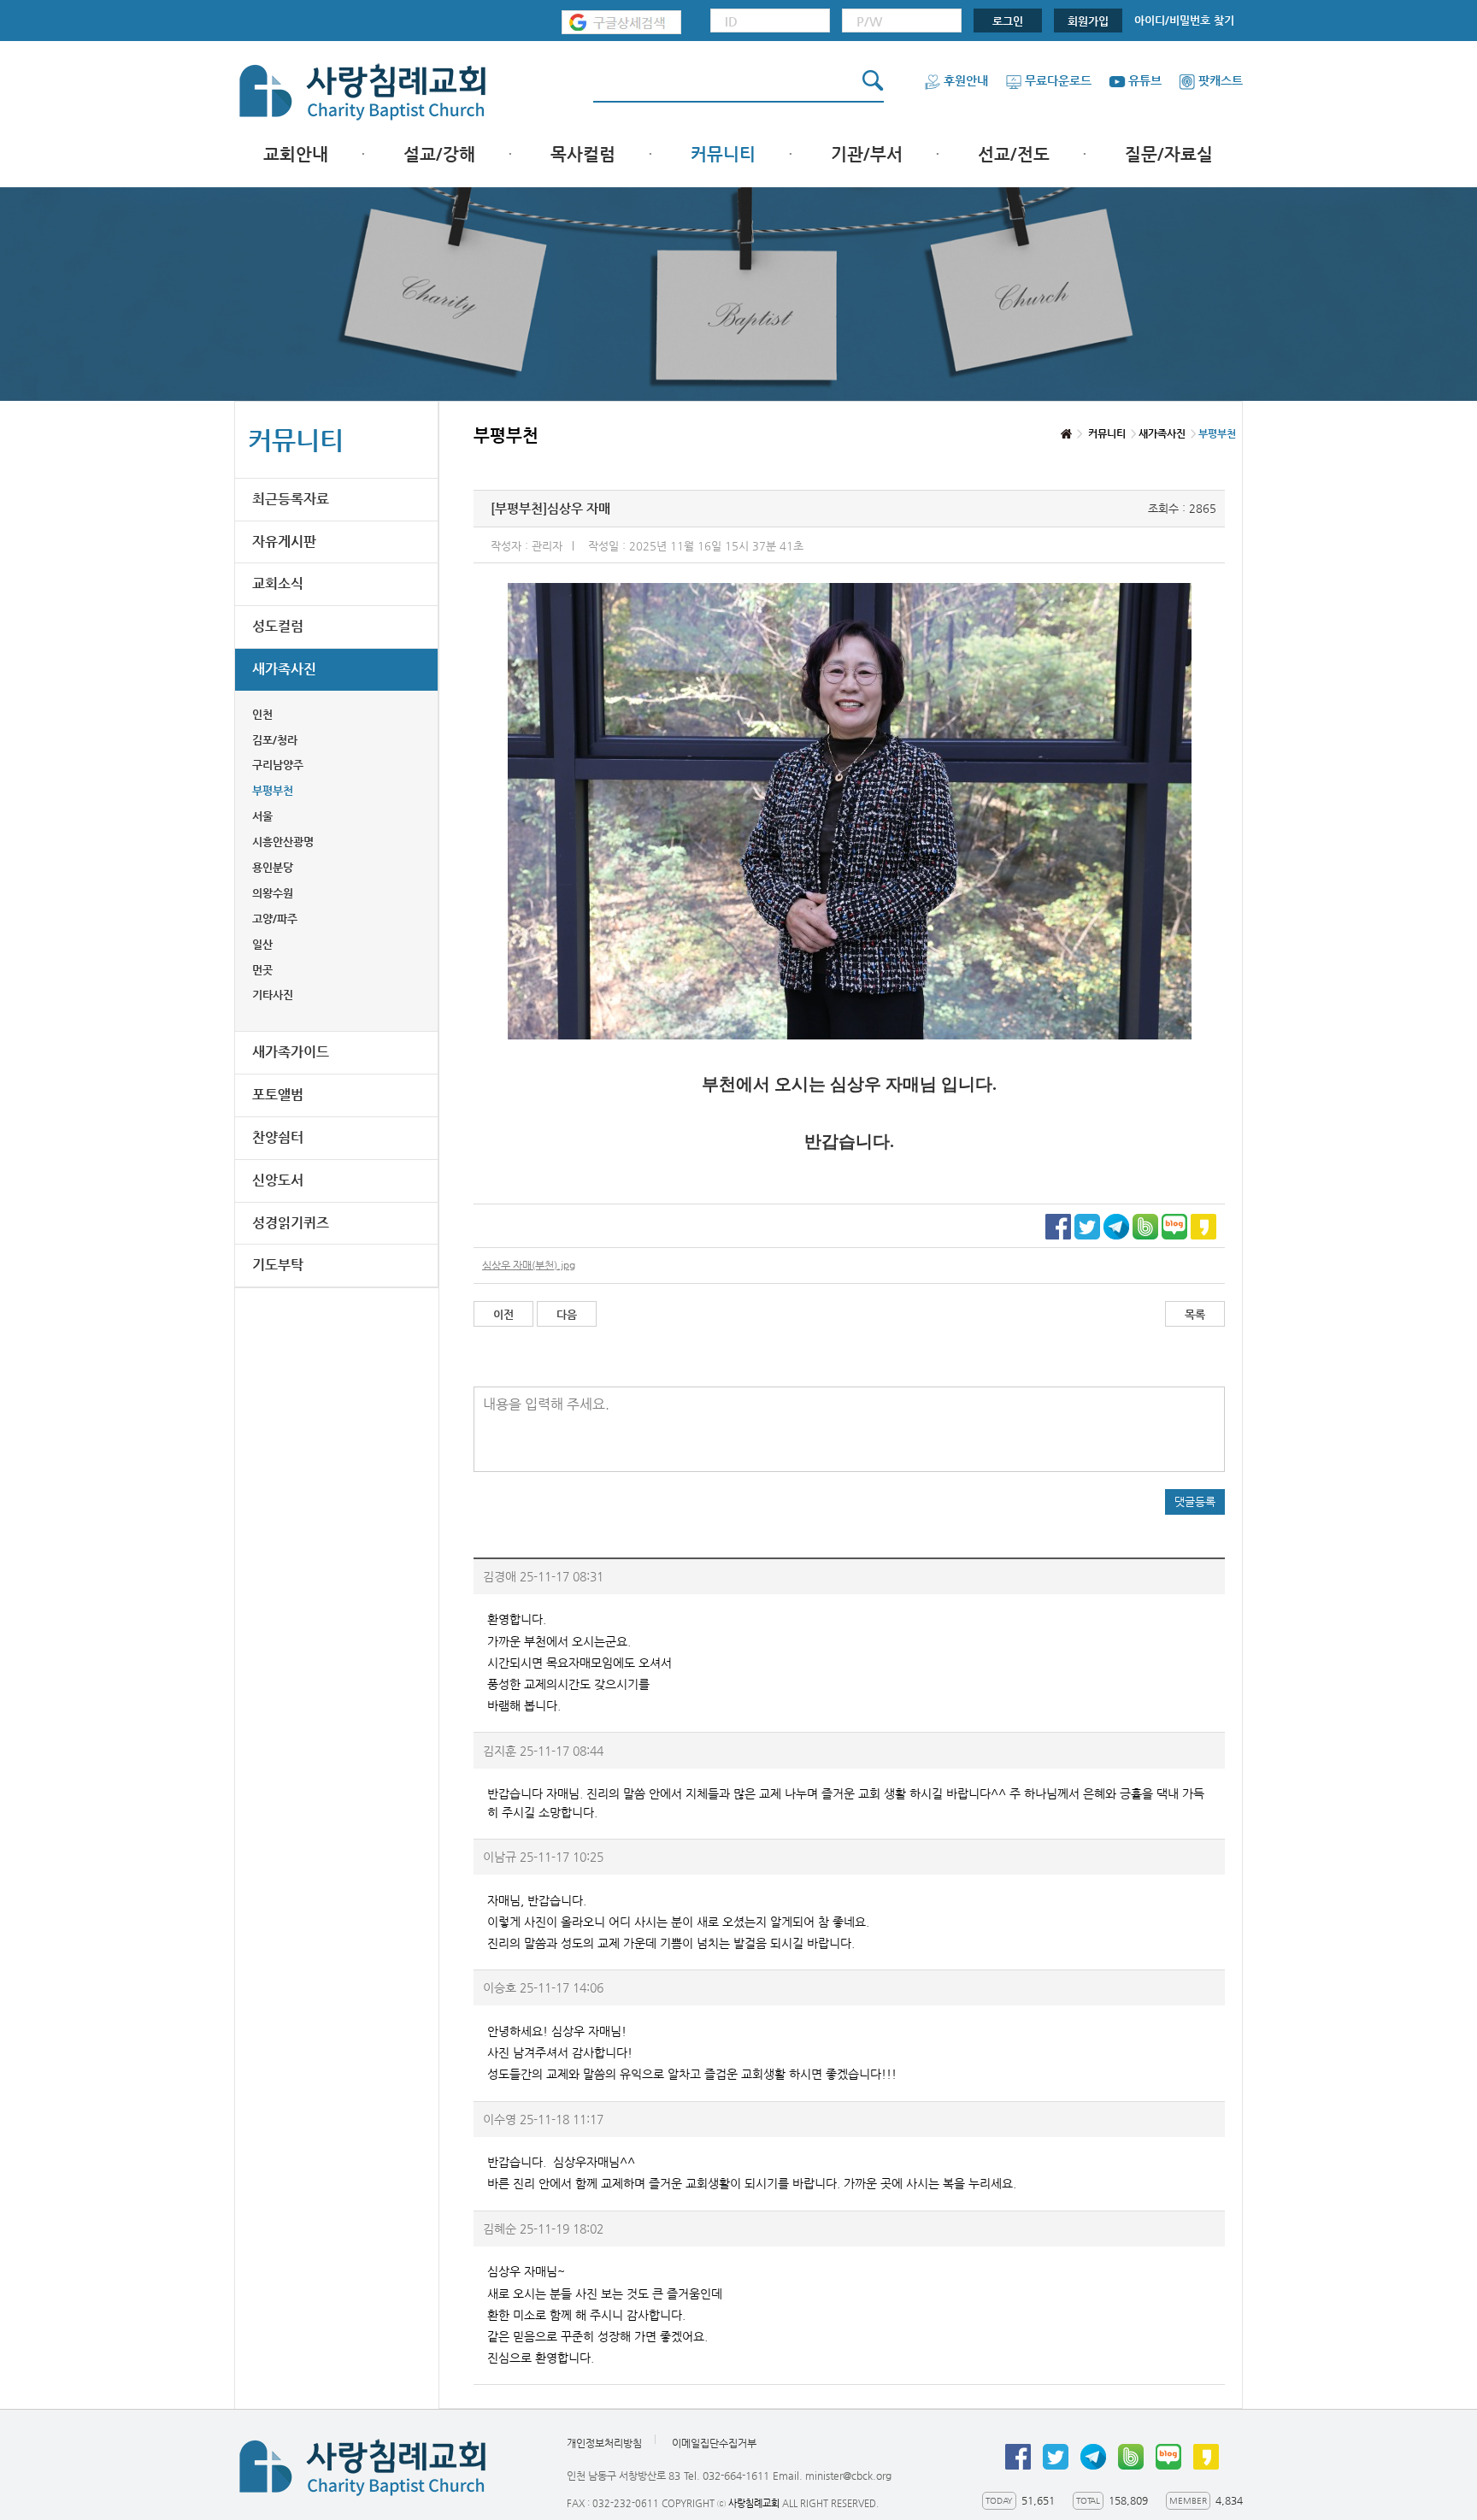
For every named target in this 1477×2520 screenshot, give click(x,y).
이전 (503, 1314)
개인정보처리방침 (604, 2444)
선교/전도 (1014, 154)
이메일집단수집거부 (714, 2444)
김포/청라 (275, 740)
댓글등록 (1195, 1501)
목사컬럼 (583, 154)
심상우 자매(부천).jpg (529, 1265)
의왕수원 (273, 893)
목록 (1195, 1314)
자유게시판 (284, 542)
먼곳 (262, 970)
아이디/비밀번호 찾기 (1184, 20)
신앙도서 (278, 1180)
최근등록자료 (291, 499)
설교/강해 (439, 154)
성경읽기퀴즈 (291, 1223)
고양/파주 (275, 919)
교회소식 (278, 583)
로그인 (1008, 21)
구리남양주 (278, 765)
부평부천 (273, 790)
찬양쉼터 (278, 1137)
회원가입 (1088, 21)
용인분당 (273, 867)
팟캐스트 (1221, 80)
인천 (262, 714)
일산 (262, 944)
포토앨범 (278, 1095)
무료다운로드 (1058, 80)
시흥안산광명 (283, 842)
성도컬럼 (278, 626)
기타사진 (273, 995)
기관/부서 (867, 154)
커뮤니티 (723, 154)
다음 (567, 1314)
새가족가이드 (291, 1052)
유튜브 (1145, 80)
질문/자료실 (1169, 154)
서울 (262, 816)
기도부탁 (278, 1265)
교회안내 (296, 154)
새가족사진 (284, 669)
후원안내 (966, 80)
